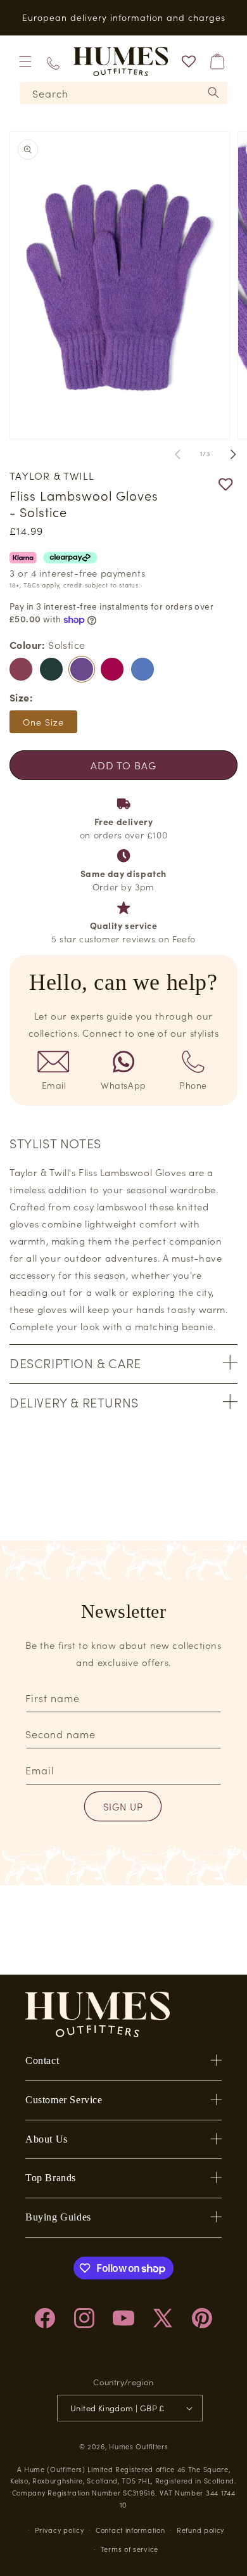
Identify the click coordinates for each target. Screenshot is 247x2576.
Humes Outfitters (138, 2446)
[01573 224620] (53, 62)
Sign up (123, 1806)
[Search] (213, 93)
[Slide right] (233, 454)
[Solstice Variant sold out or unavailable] (82, 669)
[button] (25, 61)
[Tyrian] (112, 669)
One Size (43, 722)
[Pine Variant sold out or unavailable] (51, 669)
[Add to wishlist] (199, 484)
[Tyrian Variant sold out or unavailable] (112, 669)
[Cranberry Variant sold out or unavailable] (21, 669)
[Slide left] (177, 454)
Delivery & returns (74, 1402)
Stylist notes (55, 1143)
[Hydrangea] (142, 669)
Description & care (75, 1362)
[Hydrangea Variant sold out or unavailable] (142, 669)
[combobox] (123, 93)
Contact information (130, 2530)
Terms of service (130, 2549)
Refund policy (200, 2530)
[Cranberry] (21, 669)
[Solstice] (82, 669)
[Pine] (51, 669)
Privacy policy (60, 2530)
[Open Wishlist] (189, 61)
